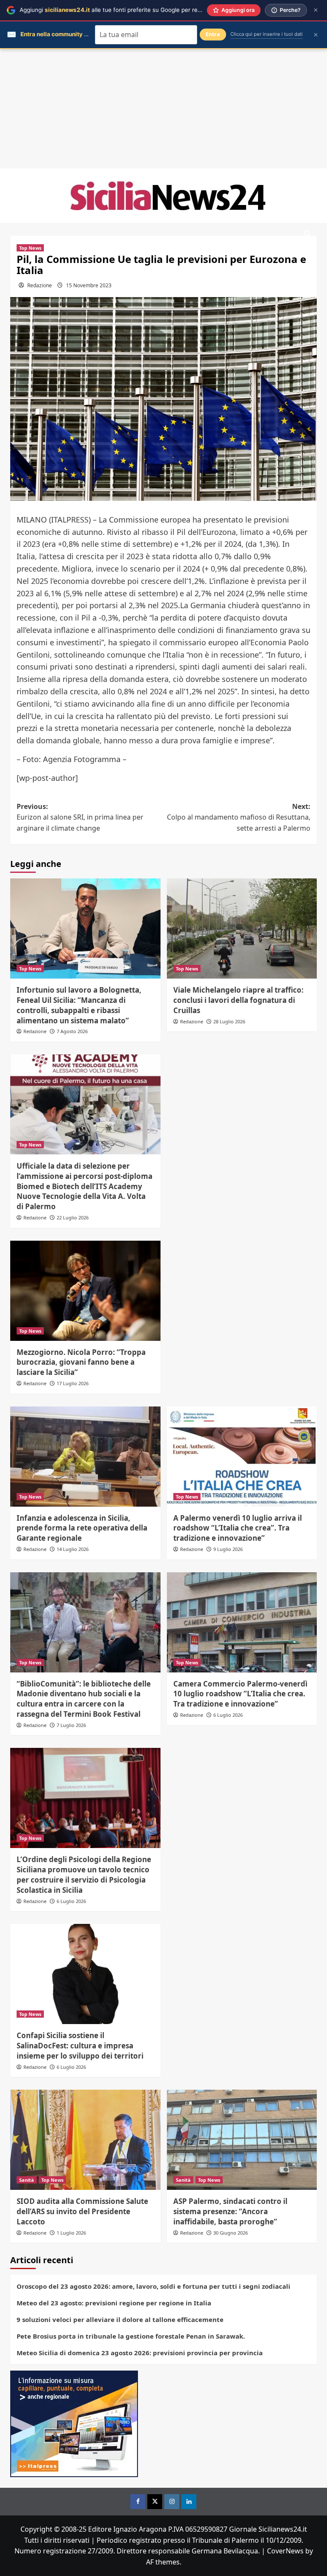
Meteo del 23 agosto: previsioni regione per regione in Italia (114, 2303)
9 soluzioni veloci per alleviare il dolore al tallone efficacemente (120, 2319)
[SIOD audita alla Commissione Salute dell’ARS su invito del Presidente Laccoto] (85, 2140)
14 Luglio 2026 (73, 1549)
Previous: (80, 817)
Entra (213, 34)
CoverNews (285, 2551)
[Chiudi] (316, 10)
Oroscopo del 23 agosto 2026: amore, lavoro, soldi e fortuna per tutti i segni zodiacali (153, 2286)
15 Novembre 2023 (89, 285)
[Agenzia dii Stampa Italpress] (74, 2423)
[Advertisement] (163, 109)
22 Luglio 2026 (73, 1217)
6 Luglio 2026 (228, 1715)
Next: (239, 817)
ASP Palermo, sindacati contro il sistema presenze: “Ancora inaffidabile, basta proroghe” (230, 2211)
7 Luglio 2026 (71, 1725)
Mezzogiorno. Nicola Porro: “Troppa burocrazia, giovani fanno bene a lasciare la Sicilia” (81, 1362)
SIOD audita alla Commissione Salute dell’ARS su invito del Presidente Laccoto (82, 2211)
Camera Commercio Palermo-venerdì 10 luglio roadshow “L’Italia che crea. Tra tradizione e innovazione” (240, 1694)
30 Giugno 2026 (231, 2233)
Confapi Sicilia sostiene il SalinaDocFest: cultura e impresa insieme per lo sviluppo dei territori (80, 2046)
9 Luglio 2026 (228, 1549)
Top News (30, 248)
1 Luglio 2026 (71, 2233)
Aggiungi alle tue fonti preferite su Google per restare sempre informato (141, 10)
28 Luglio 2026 (229, 1021)
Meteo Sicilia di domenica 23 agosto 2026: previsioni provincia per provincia (140, 2353)
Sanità (27, 2180)
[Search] (307, 234)
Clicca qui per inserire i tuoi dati (267, 34)
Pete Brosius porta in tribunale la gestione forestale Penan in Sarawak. (131, 2336)
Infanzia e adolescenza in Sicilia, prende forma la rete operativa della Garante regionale (82, 1528)
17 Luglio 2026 (73, 1383)
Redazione (40, 285)
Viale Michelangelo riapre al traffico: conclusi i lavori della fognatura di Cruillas (238, 1000)
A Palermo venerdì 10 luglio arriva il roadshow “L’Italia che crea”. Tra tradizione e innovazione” (238, 1528)
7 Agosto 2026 (72, 1031)
